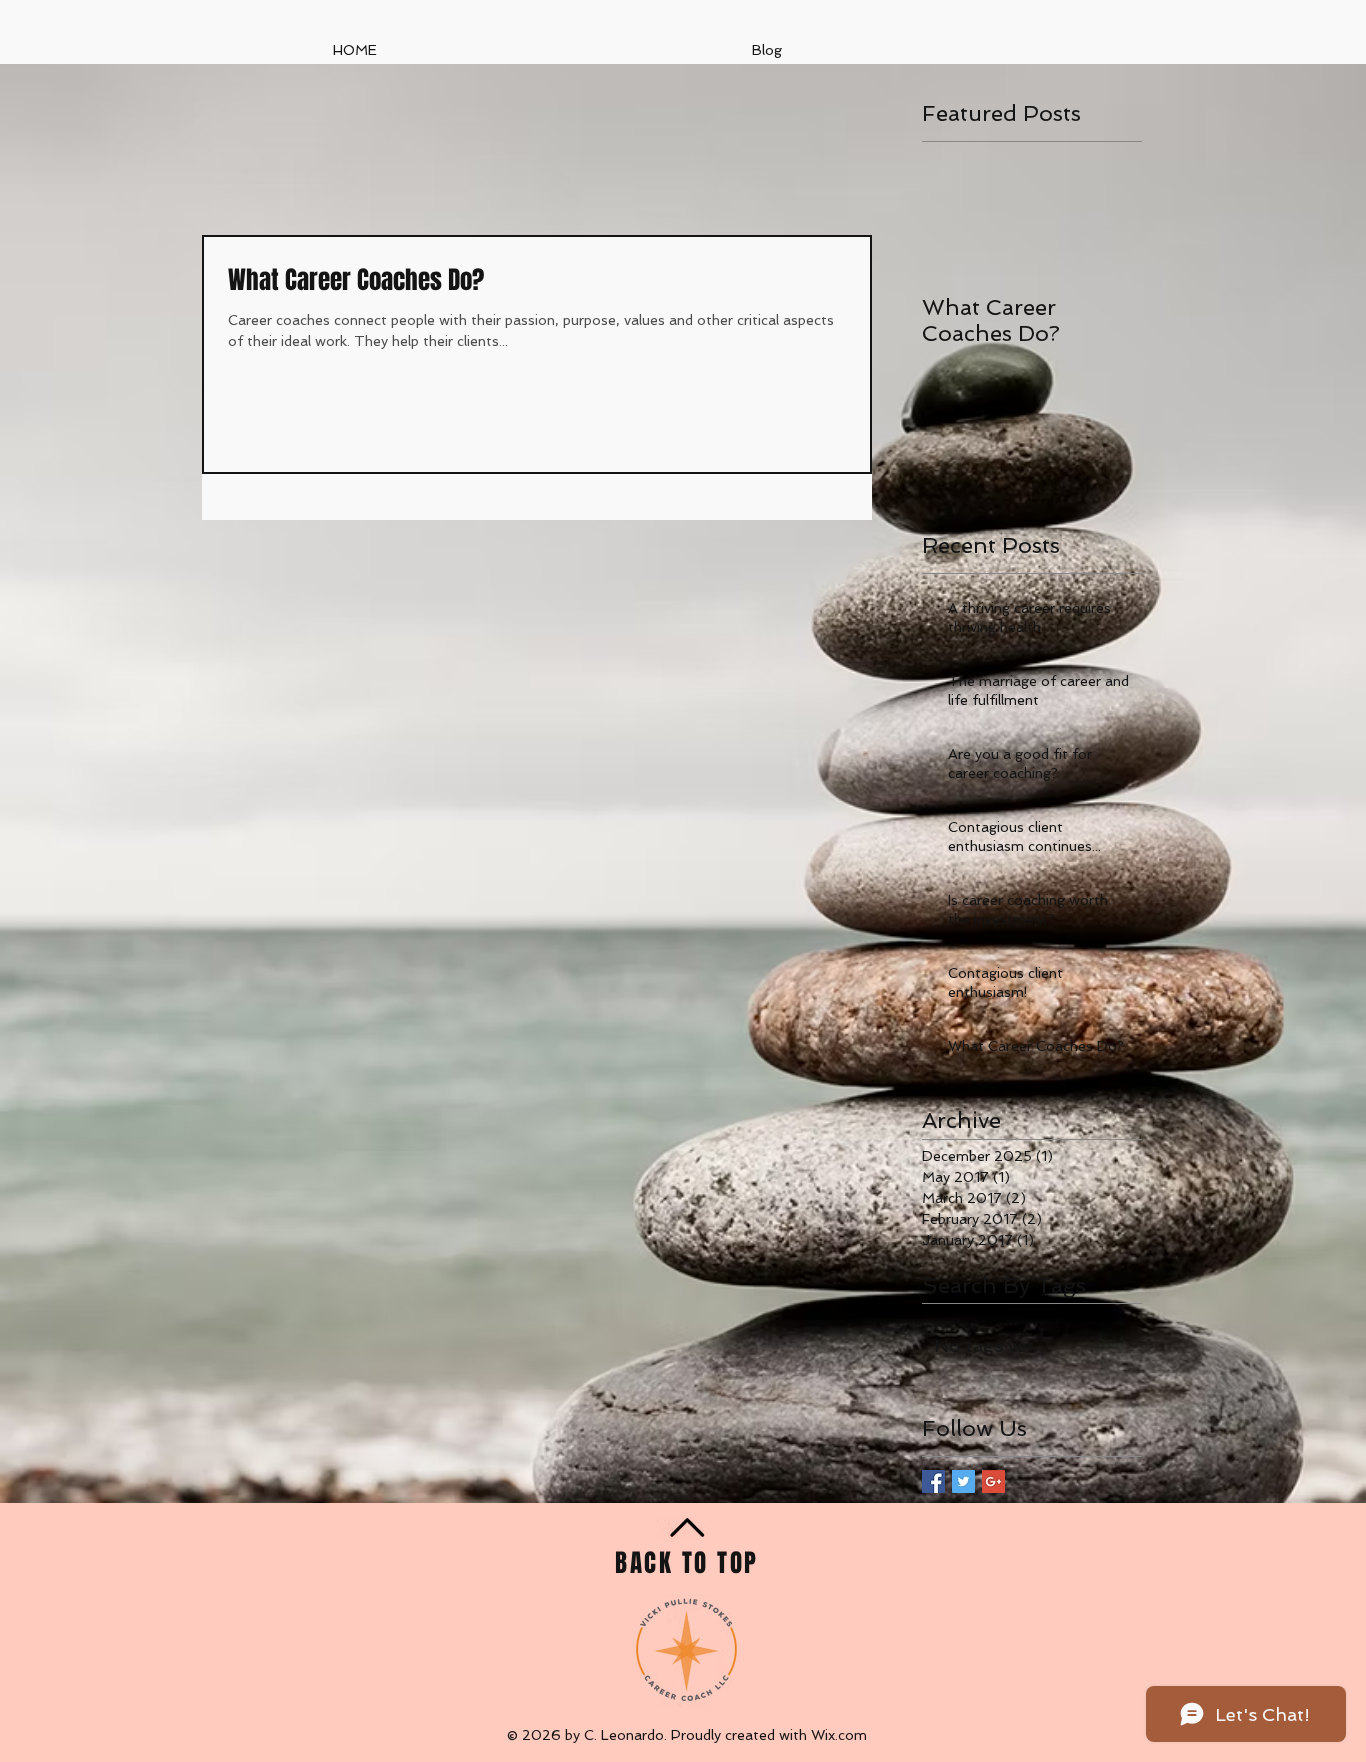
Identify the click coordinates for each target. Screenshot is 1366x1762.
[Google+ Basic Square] (993, 1481)
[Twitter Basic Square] (963, 1481)
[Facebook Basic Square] (933, 1481)
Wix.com (839, 1735)
